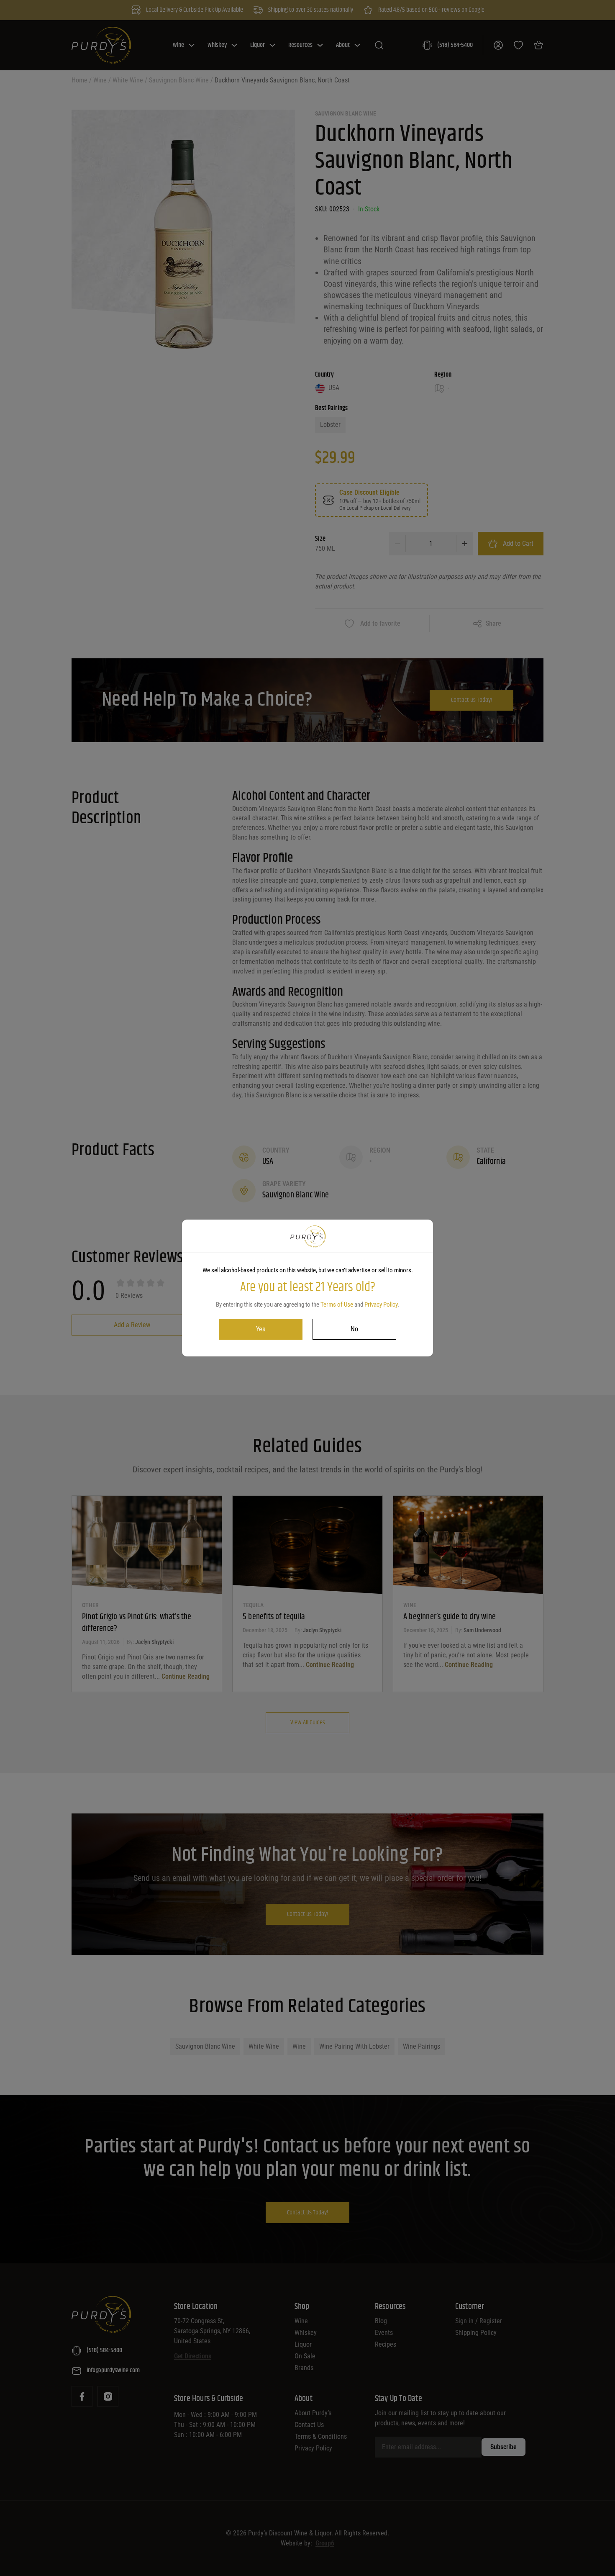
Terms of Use (337, 1305)
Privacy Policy (381, 1305)
